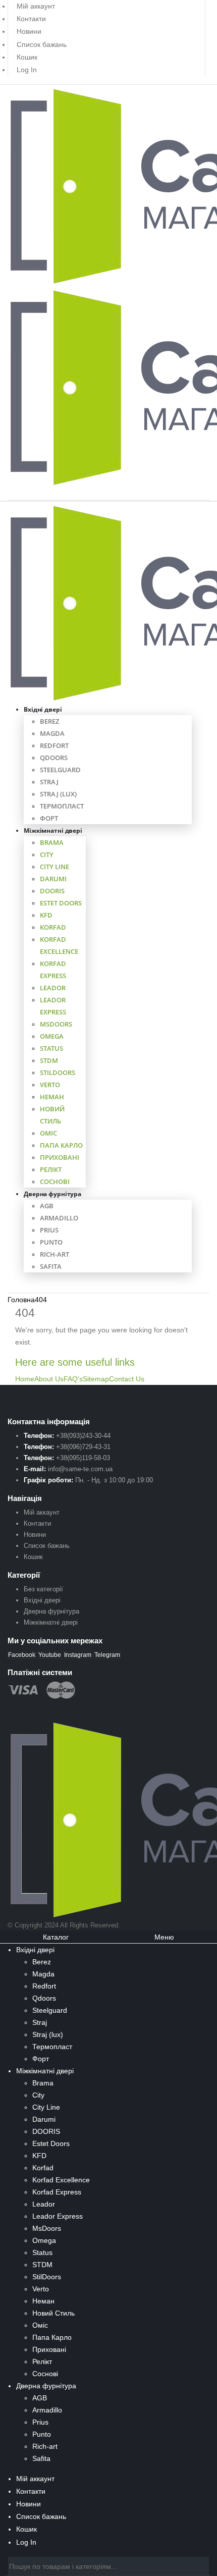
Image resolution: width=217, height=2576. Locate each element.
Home (25, 1379)
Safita (51, 1266)
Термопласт (62, 806)
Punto (51, 1242)
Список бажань (42, 44)
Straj (49, 782)
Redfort (54, 745)
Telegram (107, 1655)
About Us (49, 1379)
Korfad (53, 927)
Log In (27, 70)
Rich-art (55, 1254)
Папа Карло (61, 1145)
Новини (29, 31)
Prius (49, 1230)
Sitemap (96, 1379)
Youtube (50, 1655)
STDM (49, 1060)
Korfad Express (57, 2192)
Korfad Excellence (61, 2180)
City (47, 854)
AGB (47, 1206)
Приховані (60, 1157)
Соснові (55, 1182)
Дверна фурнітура (52, 1194)
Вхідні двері (43, 709)
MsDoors (56, 1024)
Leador (53, 988)
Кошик (27, 57)
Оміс (48, 1133)
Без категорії (43, 1589)
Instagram (78, 1655)
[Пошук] (202, 2567)
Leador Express (58, 2216)
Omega (52, 1036)
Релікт (51, 1169)
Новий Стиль (53, 2313)
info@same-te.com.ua (80, 1469)
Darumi (53, 879)
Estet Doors (61, 903)
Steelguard (60, 770)
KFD (46, 915)
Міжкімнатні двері (53, 830)
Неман (52, 1097)
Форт (49, 818)
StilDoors (58, 1072)
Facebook (22, 1655)
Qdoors (54, 758)
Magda (52, 733)
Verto (50, 1085)
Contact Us (127, 1379)
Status (51, 1048)
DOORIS (52, 891)
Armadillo (59, 1218)
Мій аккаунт (42, 1512)
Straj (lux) (58, 794)
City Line (55, 867)
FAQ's (73, 1379)
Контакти (31, 19)
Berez (49, 721)
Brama (52, 842)
